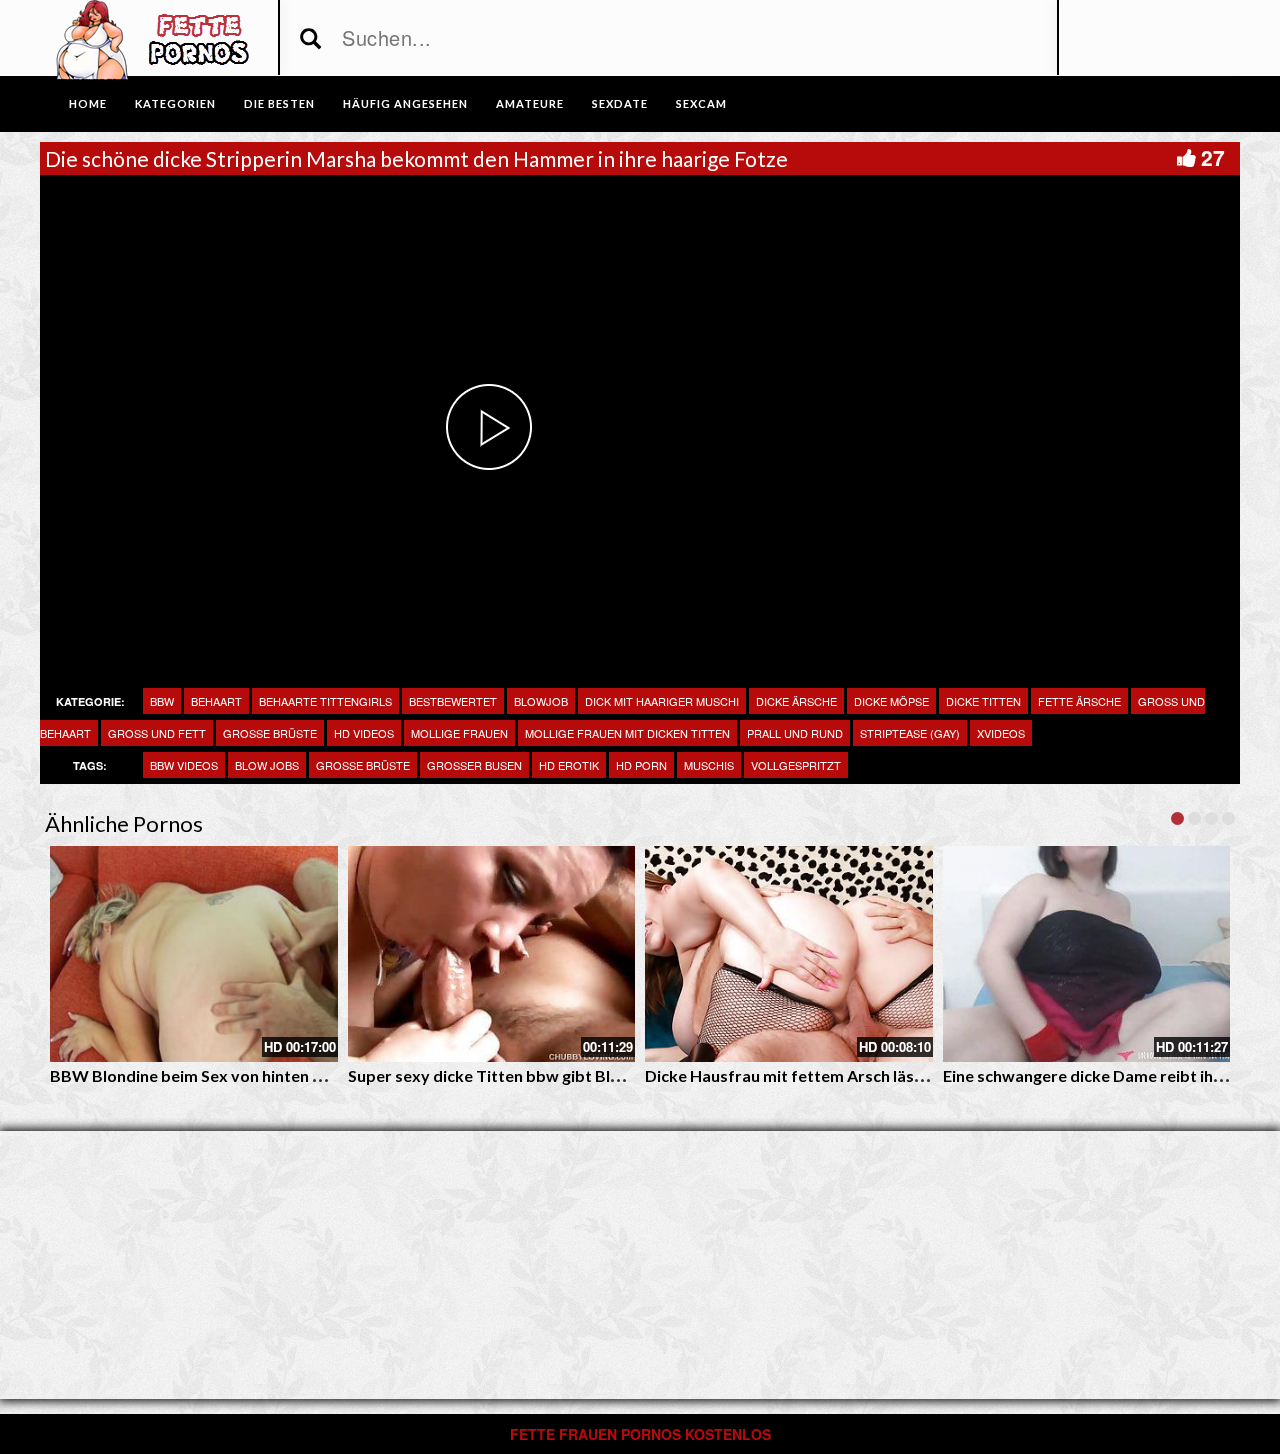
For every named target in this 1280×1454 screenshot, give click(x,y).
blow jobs (267, 765)
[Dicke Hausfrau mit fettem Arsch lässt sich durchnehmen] (789, 954)
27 (1213, 157)
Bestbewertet (453, 701)
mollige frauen (459, 733)
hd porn (641, 765)
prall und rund (795, 733)
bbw (162, 701)
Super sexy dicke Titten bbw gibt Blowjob (502, 1075)
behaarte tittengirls (325, 701)
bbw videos (184, 765)
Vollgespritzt (796, 765)
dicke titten (983, 701)
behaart (216, 701)
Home (88, 103)
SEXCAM (701, 103)
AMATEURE (530, 103)
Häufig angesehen (405, 103)
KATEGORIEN (175, 103)
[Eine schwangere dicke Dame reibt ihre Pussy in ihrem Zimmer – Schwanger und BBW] (1087, 954)
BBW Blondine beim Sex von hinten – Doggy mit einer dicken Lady (292, 1075)
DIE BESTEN (279, 103)
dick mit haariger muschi (662, 701)
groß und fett (157, 733)
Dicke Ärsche (796, 701)
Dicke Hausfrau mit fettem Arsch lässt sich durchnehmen (855, 1075)
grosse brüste (363, 765)
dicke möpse (891, 701)
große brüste (270, 733)
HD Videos (364, 733)
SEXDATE (620, 103)
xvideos (1001, 733)
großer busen (474, 765)
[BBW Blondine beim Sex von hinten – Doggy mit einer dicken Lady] (194, 954)
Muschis (709, 765)
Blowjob (541, 701)
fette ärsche (1079, 701)
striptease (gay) (910, 733)
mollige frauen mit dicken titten (627, 733)
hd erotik (569, 765)
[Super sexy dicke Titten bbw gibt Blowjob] (492, 954)
